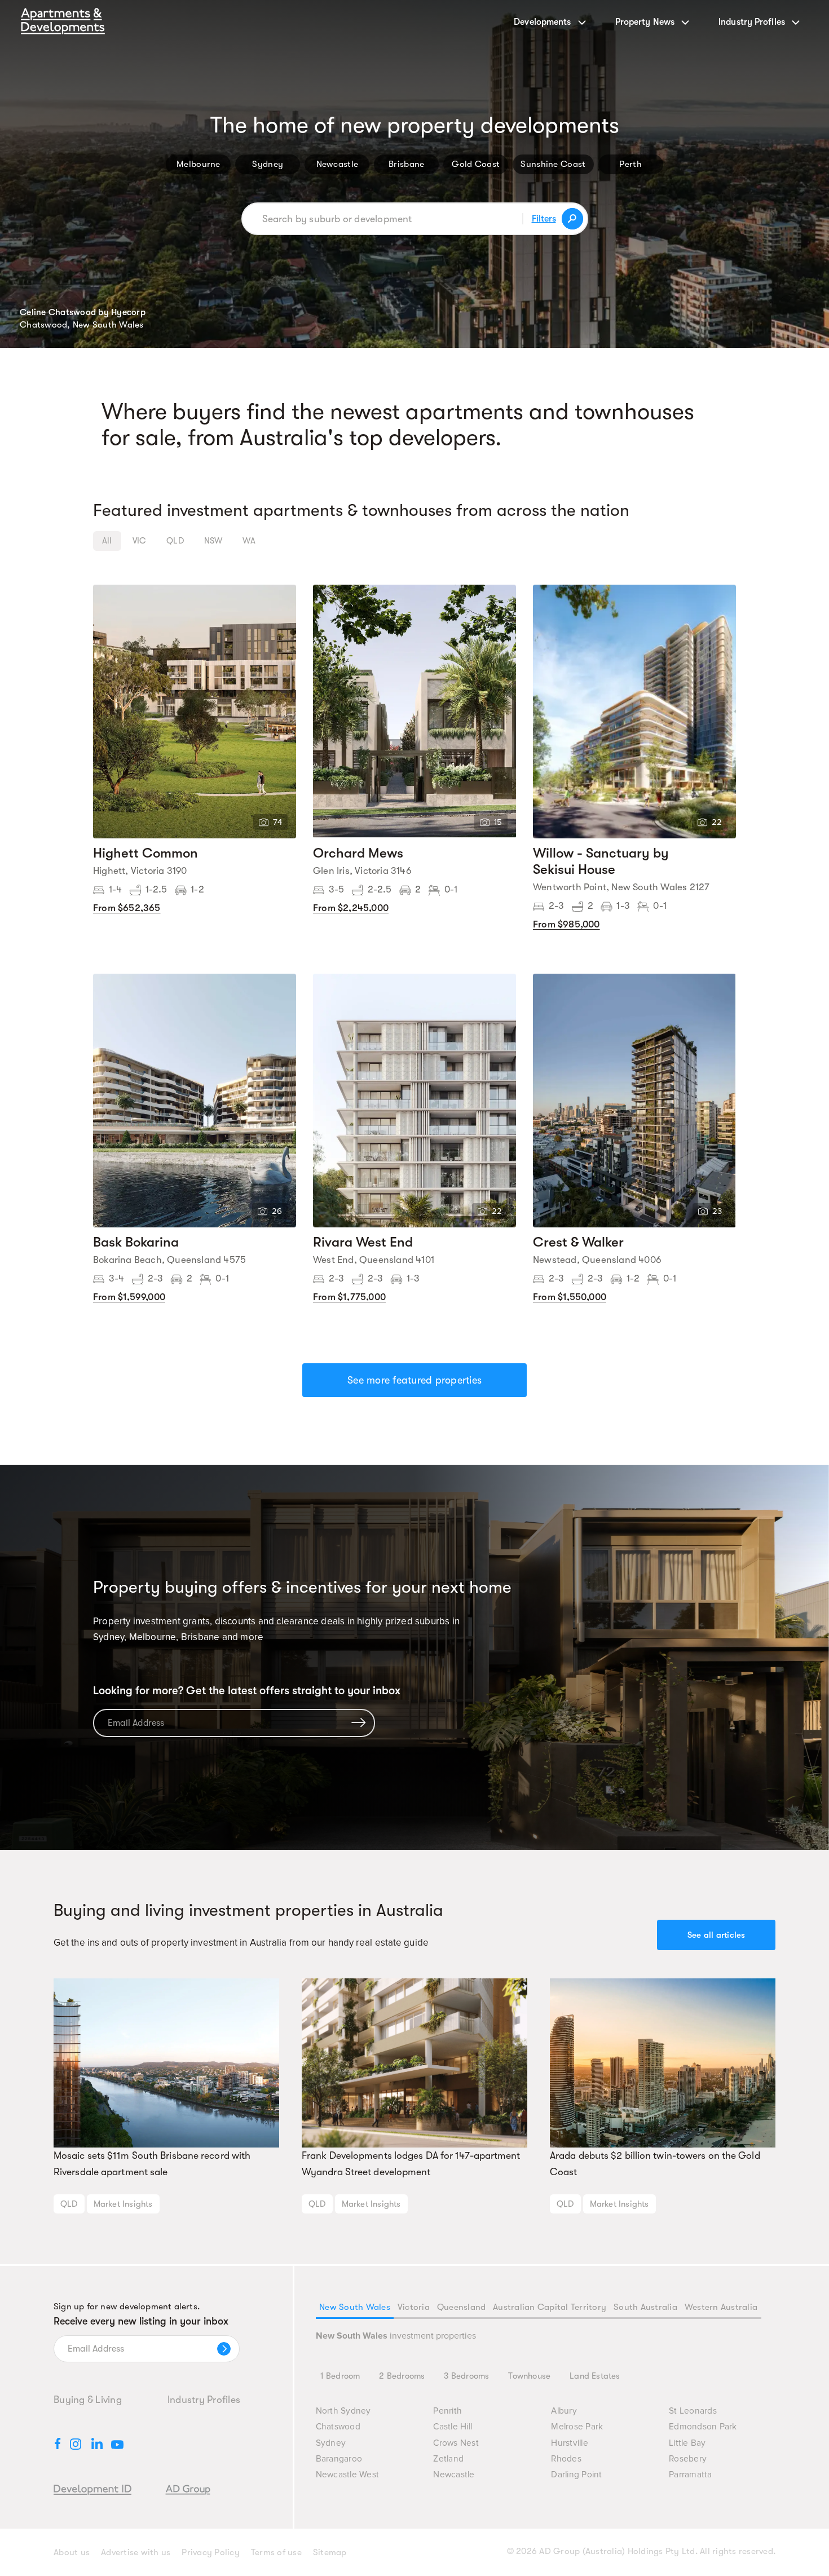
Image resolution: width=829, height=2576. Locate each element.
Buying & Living (88, 2400)
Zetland (448, 2459)
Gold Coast (476, 164)
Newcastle (338, 164)
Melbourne (199, 164)
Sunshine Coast (553, 164)
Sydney (268, 164)
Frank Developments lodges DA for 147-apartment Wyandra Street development (411, 2164)
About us (72, 2552)
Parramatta (691, 2475)
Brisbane (406, 164)
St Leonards (693, 2411)
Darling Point (576, 2475)
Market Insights (123, 2204)
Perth (630, 164)
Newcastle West (348, 2475)
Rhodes (566, 2459)
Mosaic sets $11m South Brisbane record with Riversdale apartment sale (152, 2164)
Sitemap (330, 2552)
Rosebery (688, 2459)
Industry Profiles (204, 2400)
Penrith (447, 2411)
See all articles (716, 1935)
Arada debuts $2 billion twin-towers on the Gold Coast (655, 2164)
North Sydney (343, 2411)
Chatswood (338, 2427)
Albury (564, 2411)
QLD (69, 2204)
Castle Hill (453, 2427)
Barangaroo (339, 2459)
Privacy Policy (211, 2552)
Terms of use (276, 2552)
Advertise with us (136, 2552)
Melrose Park (577, 2427)
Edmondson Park (703, 2427)
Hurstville (570, 2443)
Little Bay (687, 2443)
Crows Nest (456, 2443)
